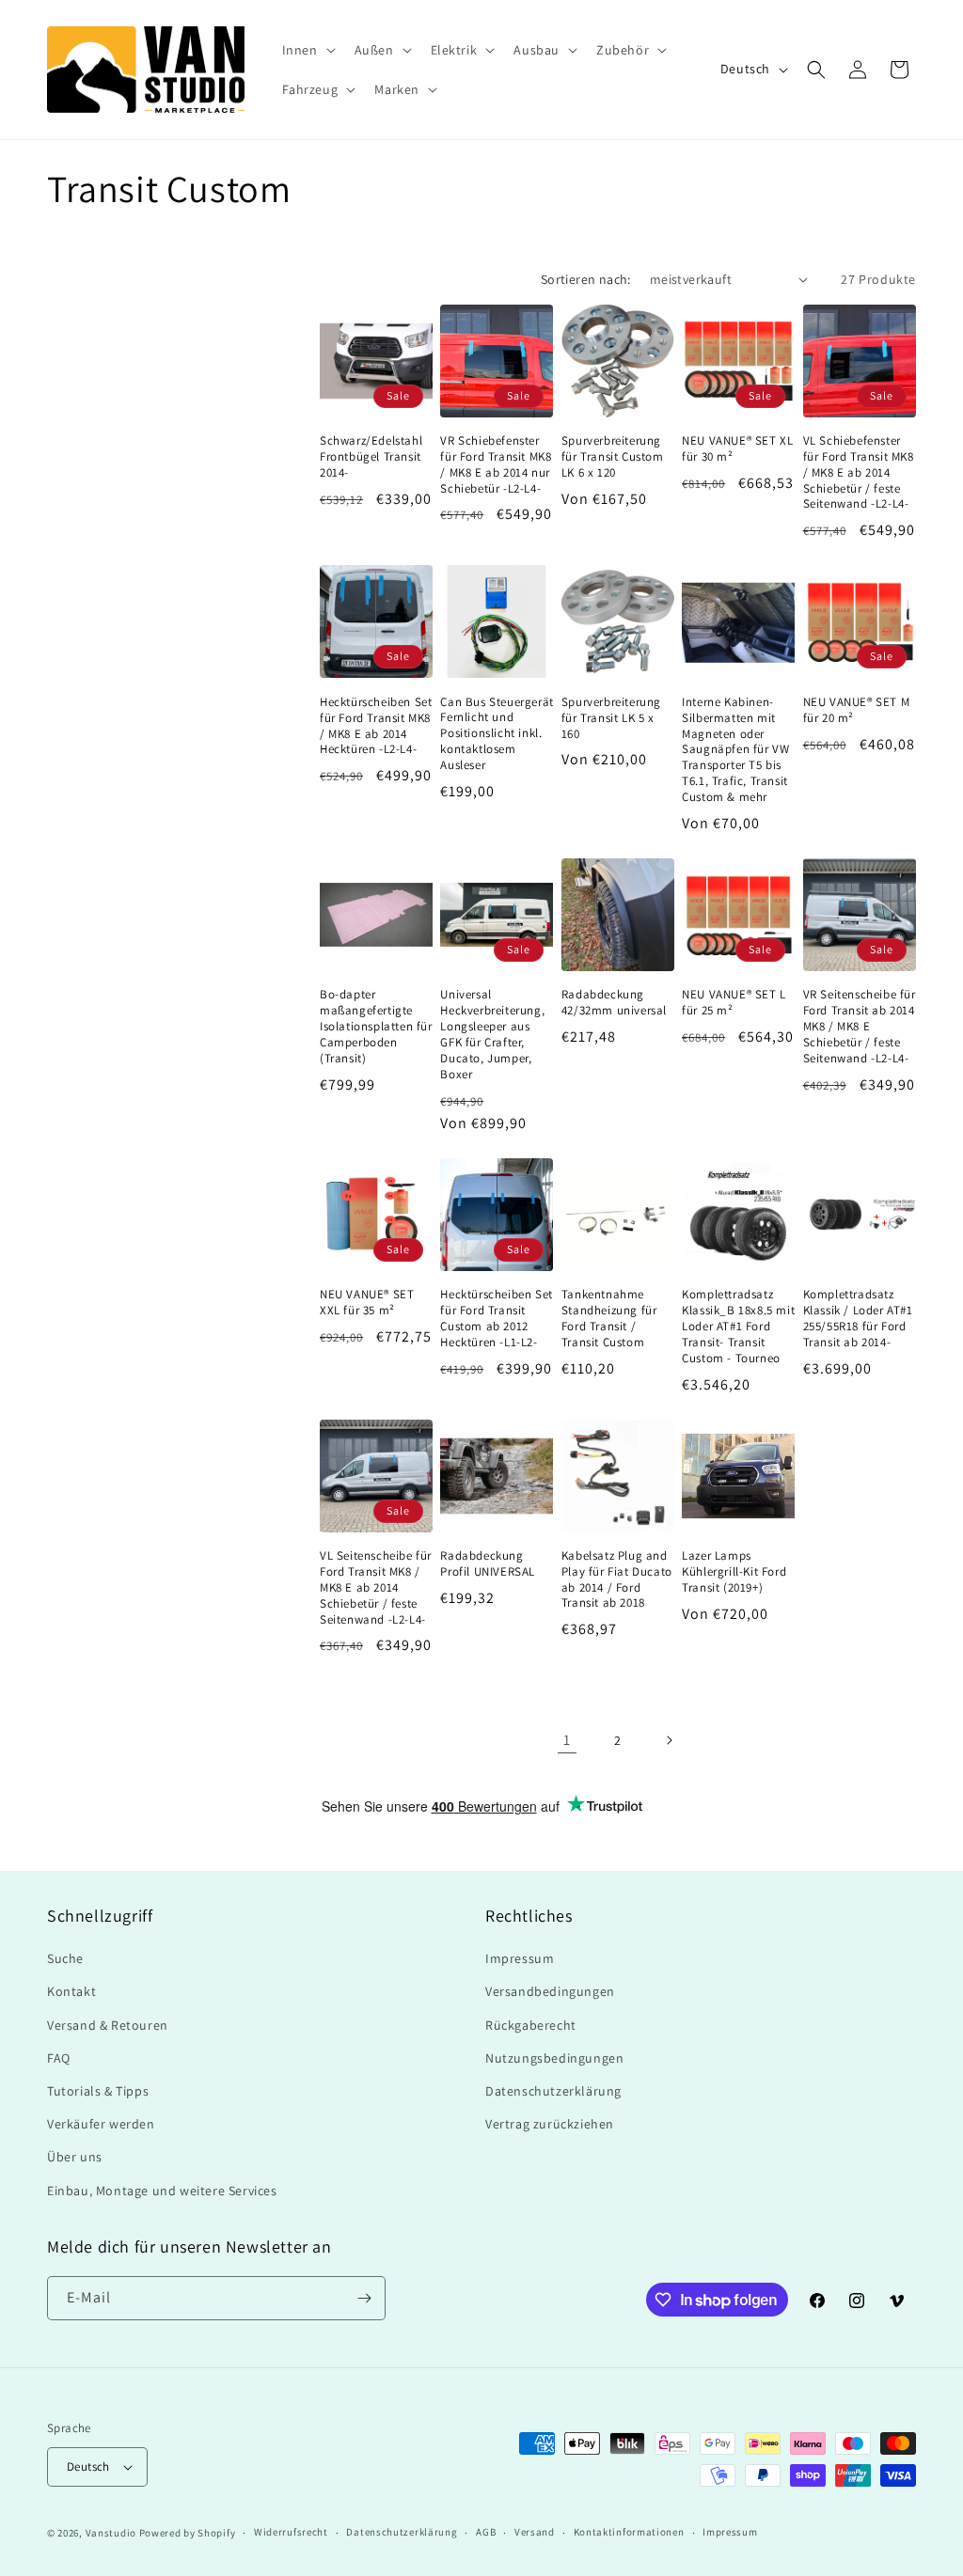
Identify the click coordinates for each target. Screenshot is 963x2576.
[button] (307, 50)
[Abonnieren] (364, 2298)
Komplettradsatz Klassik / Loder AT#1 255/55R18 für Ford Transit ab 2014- (858, 1319)
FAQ (59, 2058)
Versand (535, 2532)
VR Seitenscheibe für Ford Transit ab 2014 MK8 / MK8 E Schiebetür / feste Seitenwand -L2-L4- (860, 1027)
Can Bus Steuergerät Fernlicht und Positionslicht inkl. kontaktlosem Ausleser (497, 734)
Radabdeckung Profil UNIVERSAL (488, 1564)
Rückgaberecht (531, 2025)
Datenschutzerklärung (553, 2091)
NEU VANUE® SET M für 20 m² (857, 710)
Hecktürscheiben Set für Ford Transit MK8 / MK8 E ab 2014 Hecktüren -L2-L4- (376, 726)
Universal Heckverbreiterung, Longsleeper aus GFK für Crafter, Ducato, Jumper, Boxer (492, 1034)
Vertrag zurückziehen (550, 2124)
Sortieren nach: (586, 279)
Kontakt (71, 1991)
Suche (65, 1958)
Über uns (75, 2157)
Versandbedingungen (550, 1991)
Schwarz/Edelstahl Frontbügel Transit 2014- (371, 457)
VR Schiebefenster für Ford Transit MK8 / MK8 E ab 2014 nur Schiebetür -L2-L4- (496, 465)
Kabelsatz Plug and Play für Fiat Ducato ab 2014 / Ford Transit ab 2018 (617, 1580)
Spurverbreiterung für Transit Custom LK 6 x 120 (613, 457)
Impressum (520, 1958)
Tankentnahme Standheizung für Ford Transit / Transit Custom (609, 1319)
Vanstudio (111, 2533)
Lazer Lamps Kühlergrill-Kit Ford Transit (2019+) (734, 1572)
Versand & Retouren (108, 2025)
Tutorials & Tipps (98, 2091)
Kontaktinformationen (629, 2532)
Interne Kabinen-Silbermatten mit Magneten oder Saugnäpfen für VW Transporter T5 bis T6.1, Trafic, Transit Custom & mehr (735, 750)
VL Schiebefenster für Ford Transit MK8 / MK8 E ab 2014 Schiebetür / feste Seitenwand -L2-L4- (859, 473)
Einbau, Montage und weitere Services (162, 2191)
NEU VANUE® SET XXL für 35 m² (367, 1303)
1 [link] (567, 1740)
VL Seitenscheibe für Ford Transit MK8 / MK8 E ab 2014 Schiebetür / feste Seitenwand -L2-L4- (376, 1588)
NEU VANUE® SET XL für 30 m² (737, 449)
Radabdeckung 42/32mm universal (614, 1003)
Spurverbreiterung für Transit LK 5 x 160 (611, 718)
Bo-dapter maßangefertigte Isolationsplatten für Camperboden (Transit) (376, 1027)
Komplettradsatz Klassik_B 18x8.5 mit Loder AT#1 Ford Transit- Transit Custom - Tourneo (738, 1327)
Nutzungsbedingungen (554, 2058)
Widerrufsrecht (291, 2532)
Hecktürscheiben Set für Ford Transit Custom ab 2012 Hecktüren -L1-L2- (496, 1319)
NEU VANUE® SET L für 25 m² (734, 1003)
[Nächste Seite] (669, 1740)
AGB (486, 2532)
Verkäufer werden (101, 2124)
